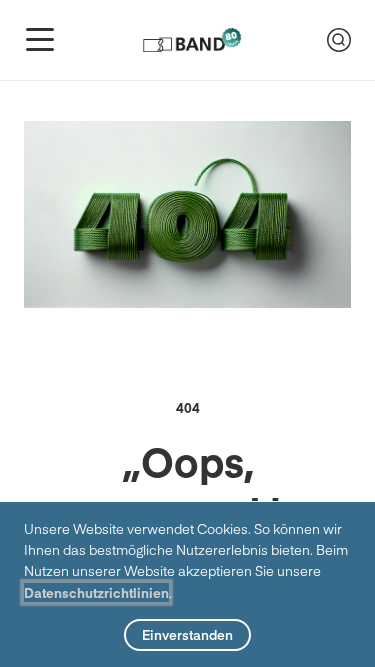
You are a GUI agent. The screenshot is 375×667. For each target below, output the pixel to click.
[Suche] (339, 40)
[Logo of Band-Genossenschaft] (192, 40)
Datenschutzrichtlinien (96, 592)
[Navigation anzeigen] (40, 40)
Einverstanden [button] (187, 634)
